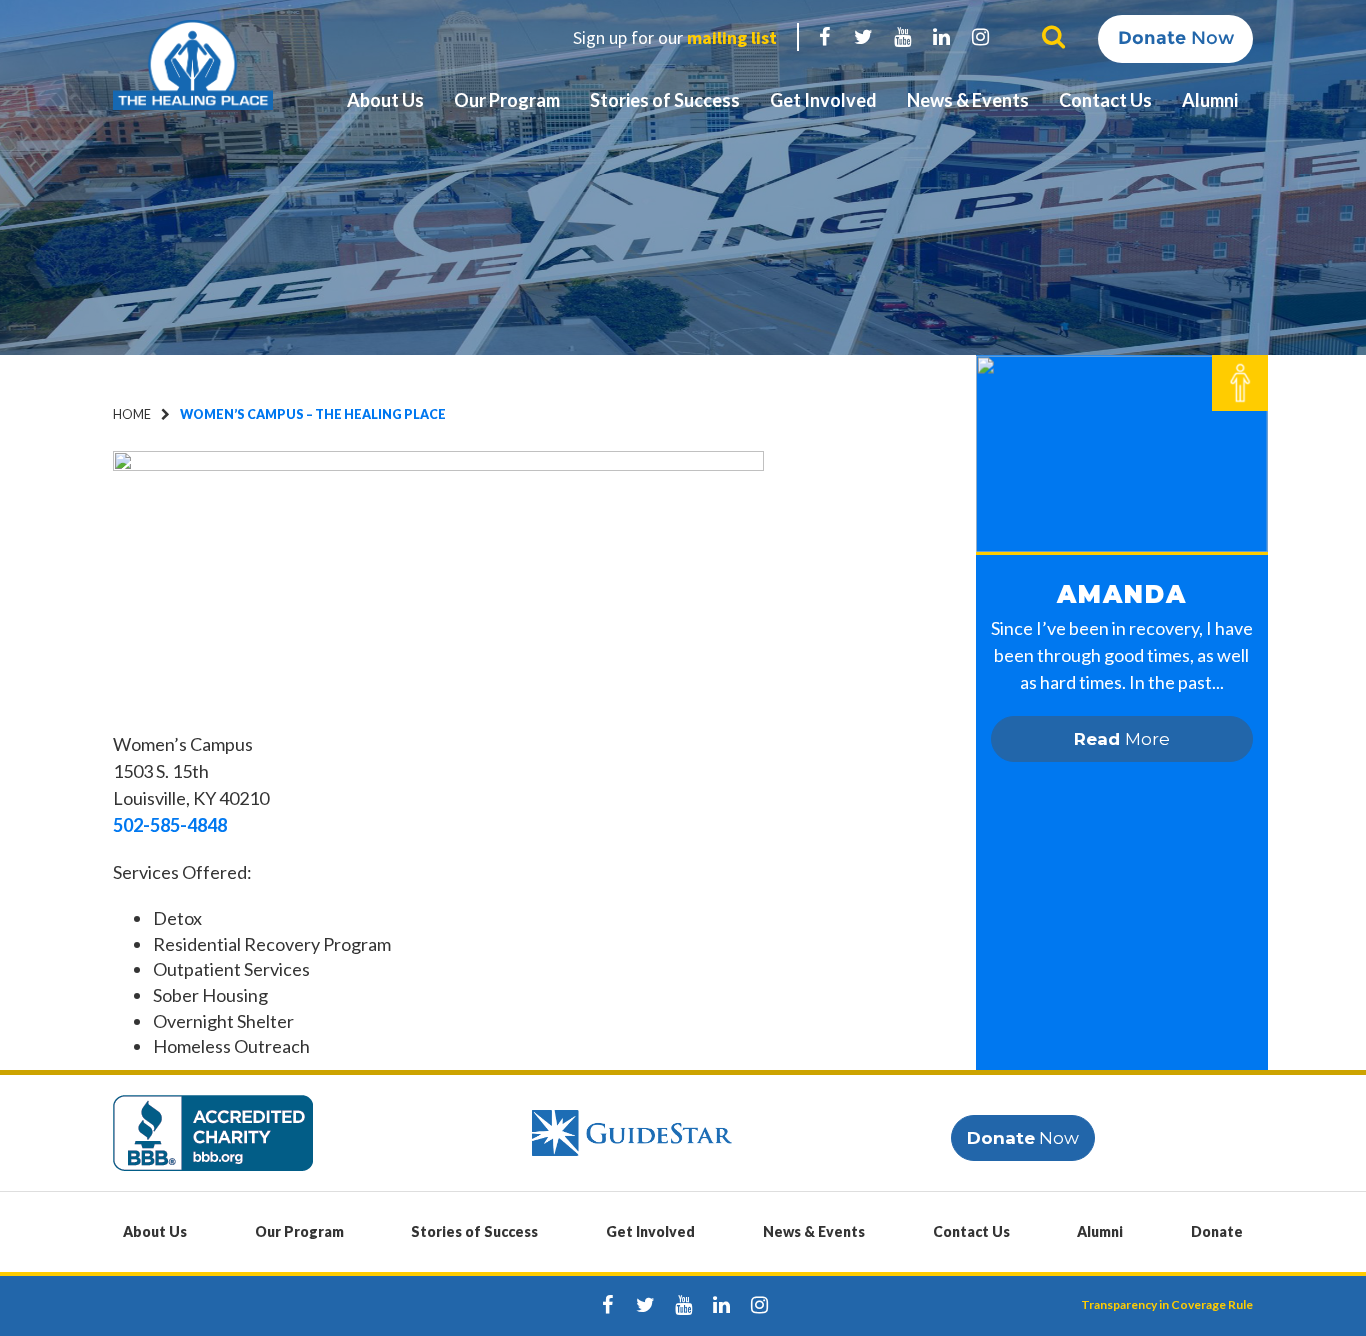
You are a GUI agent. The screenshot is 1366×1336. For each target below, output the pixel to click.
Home (132, 414)
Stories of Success (665, 100)
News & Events (968, 100)
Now (1176, 38)
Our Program (507, 100)
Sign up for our (675, 37)
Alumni (1210, 100)
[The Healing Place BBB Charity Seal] (213, 1131)
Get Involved (823, 100)
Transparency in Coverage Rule (1167, 1304)
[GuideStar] (632, 1131)
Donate (1217, 1231)
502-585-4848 (170, 825)
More (1122, 739)
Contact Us (1105, 100)
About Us (385, 100)
